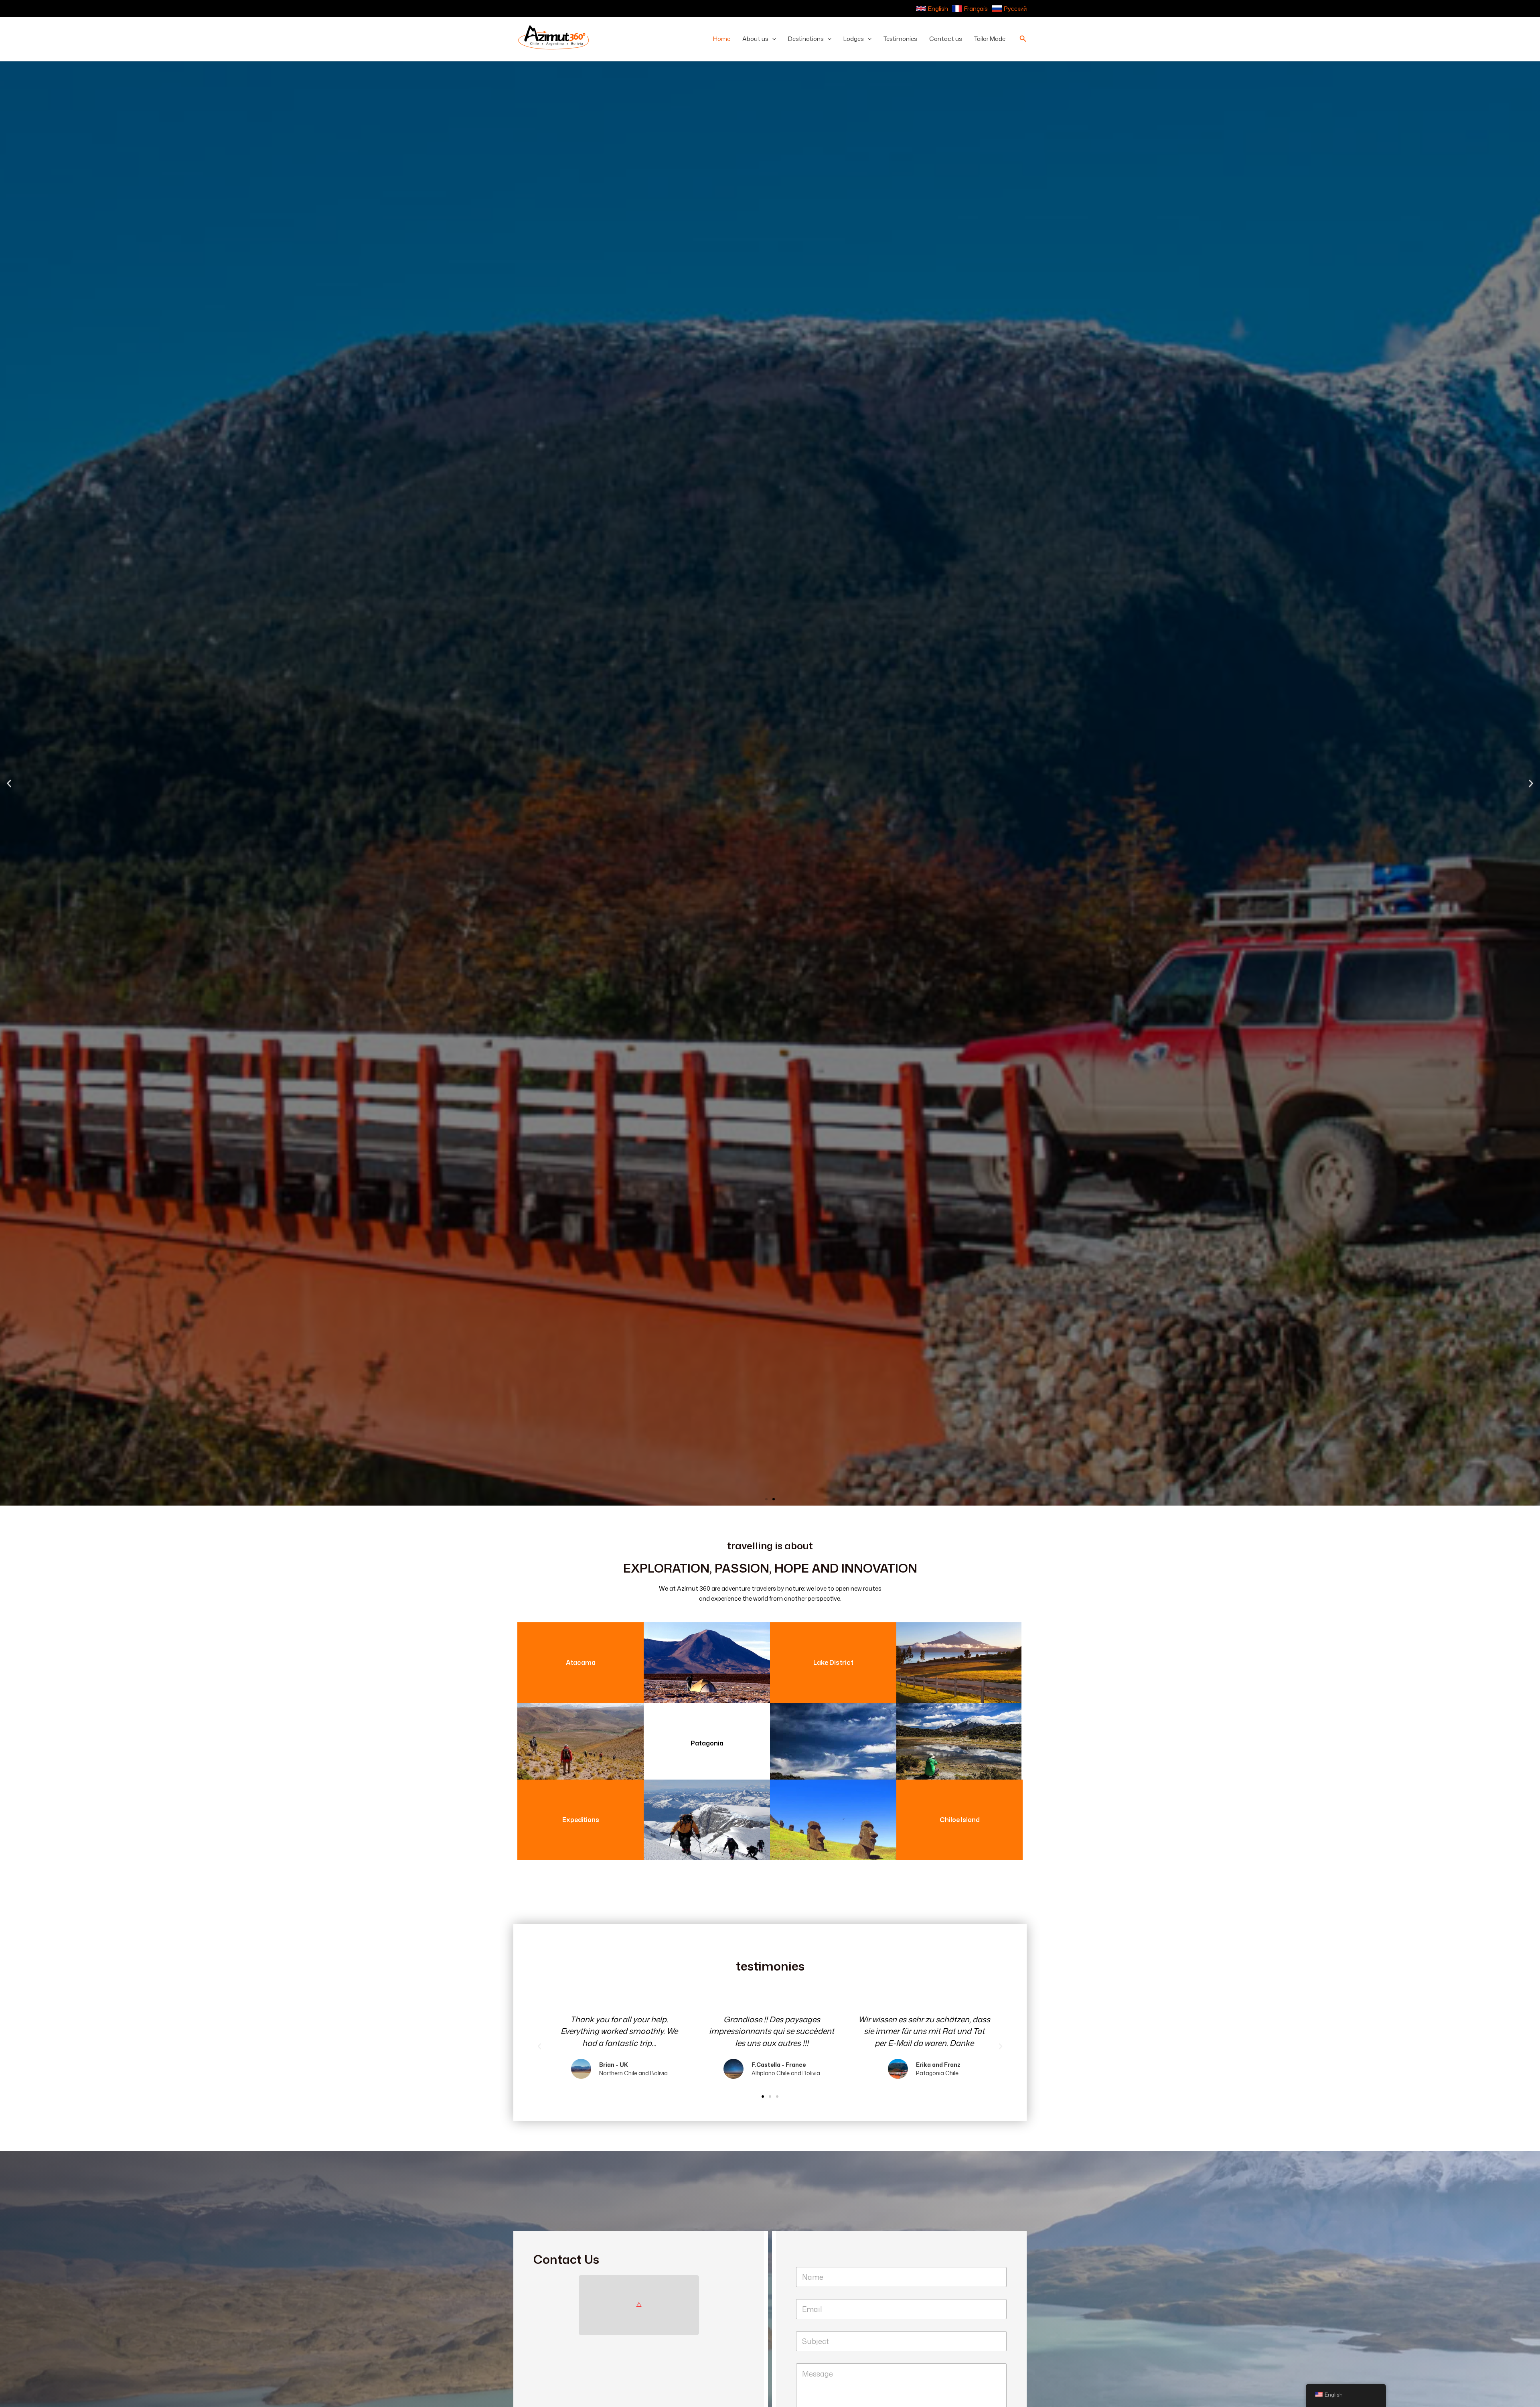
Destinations (806, 39)
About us (755, 39)
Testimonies (900, 39)
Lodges (854, 39)
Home (722, 39)
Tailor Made (990, 39)
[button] (772, 39)
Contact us (946, 39)
